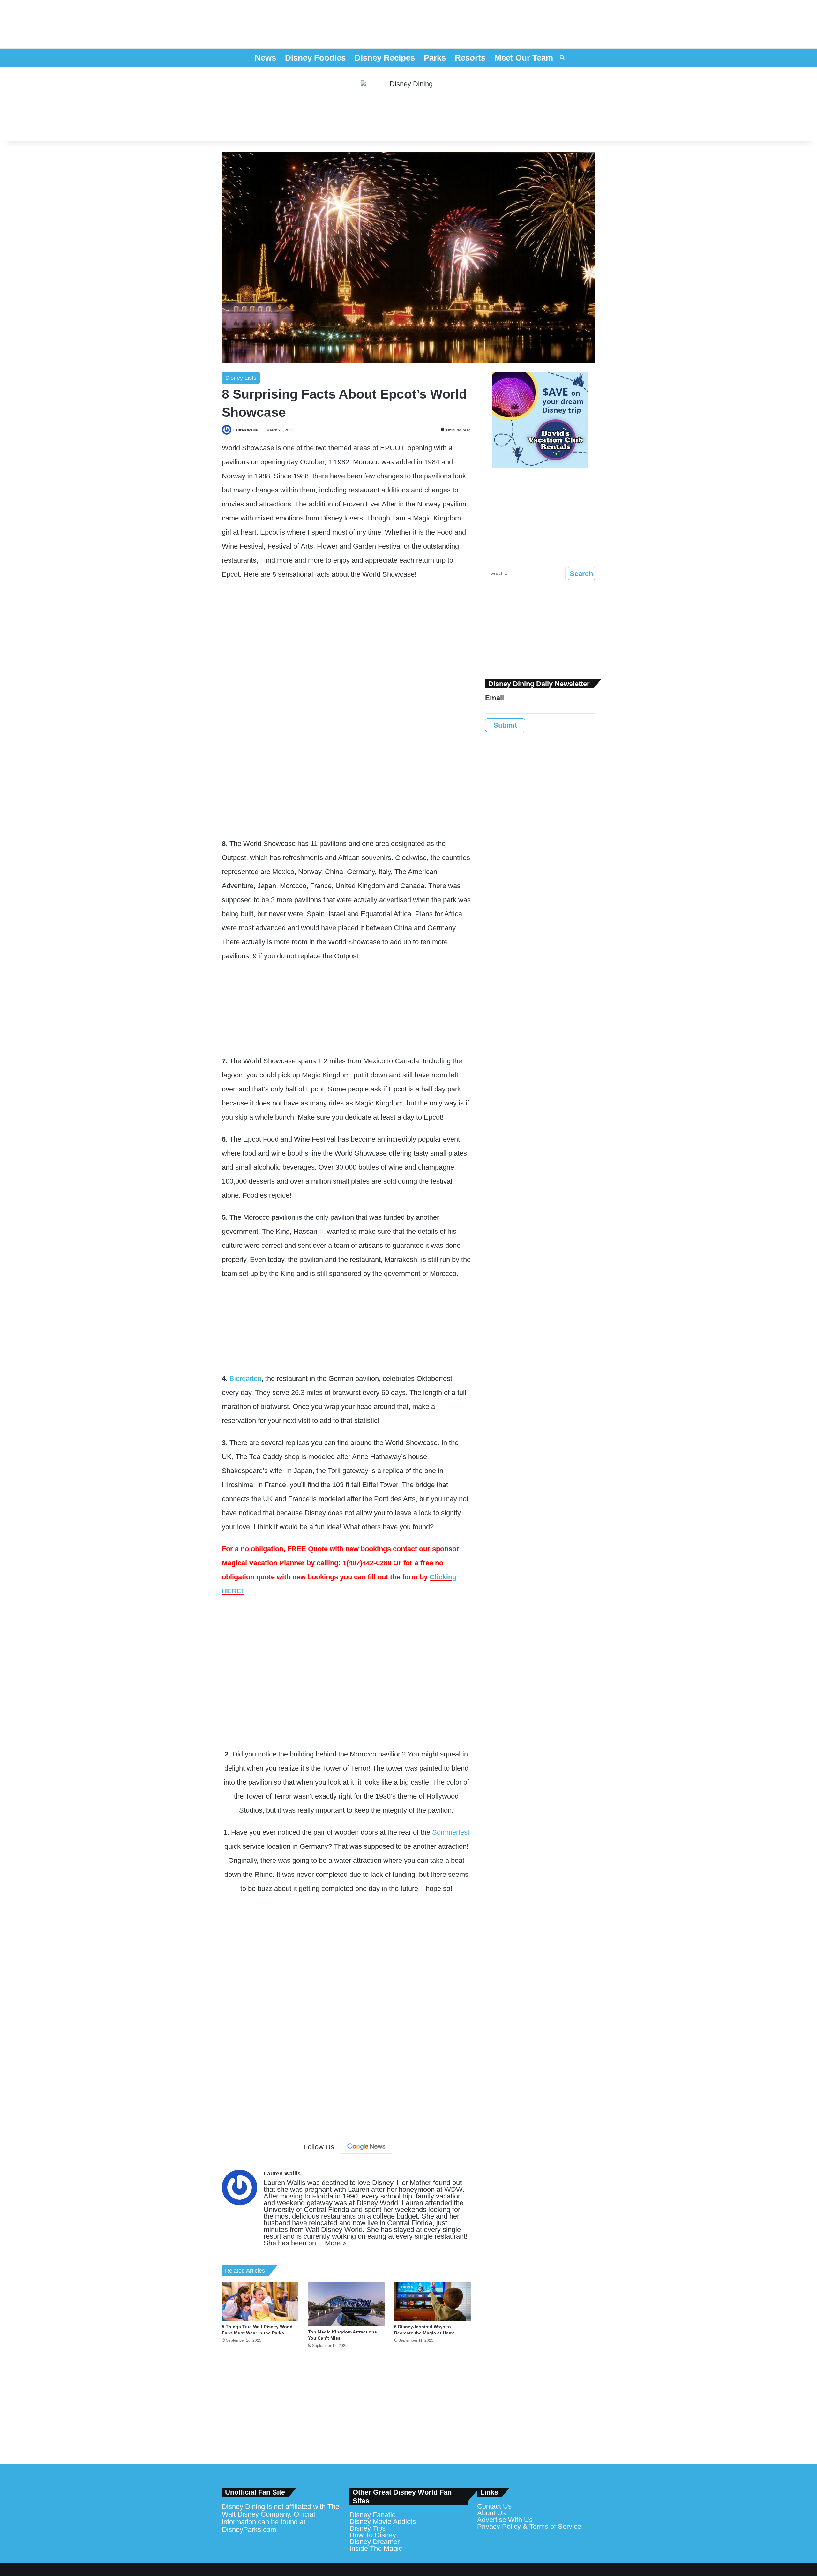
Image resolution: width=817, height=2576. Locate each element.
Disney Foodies (315, 58)
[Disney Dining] (408, 104)
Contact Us (494, 2506)
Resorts (470, 58)
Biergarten (245, 1378)
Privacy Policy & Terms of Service (529, 2526)
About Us (491, 2513)
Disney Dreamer (375, 2542)
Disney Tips (367, 2528)
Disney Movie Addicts (383, 2522)
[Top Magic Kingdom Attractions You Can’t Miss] (346, 2304)
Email (495, 698)
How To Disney (373, 2535)
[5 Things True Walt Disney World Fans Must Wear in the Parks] (260, 2302)
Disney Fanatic (372, 2515)
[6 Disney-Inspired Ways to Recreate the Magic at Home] (432, 2302)
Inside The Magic (376, 2548)
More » (336, 2243)
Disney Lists (241, 378)
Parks (435, 58)
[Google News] (366, 2147)
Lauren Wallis (246, 430)
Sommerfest (451, 1832)
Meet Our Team (524, 58)
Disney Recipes (385, 58)
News (265, 58)
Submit (505, 725)
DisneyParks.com (249, 2530)
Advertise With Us (505, 2520)
